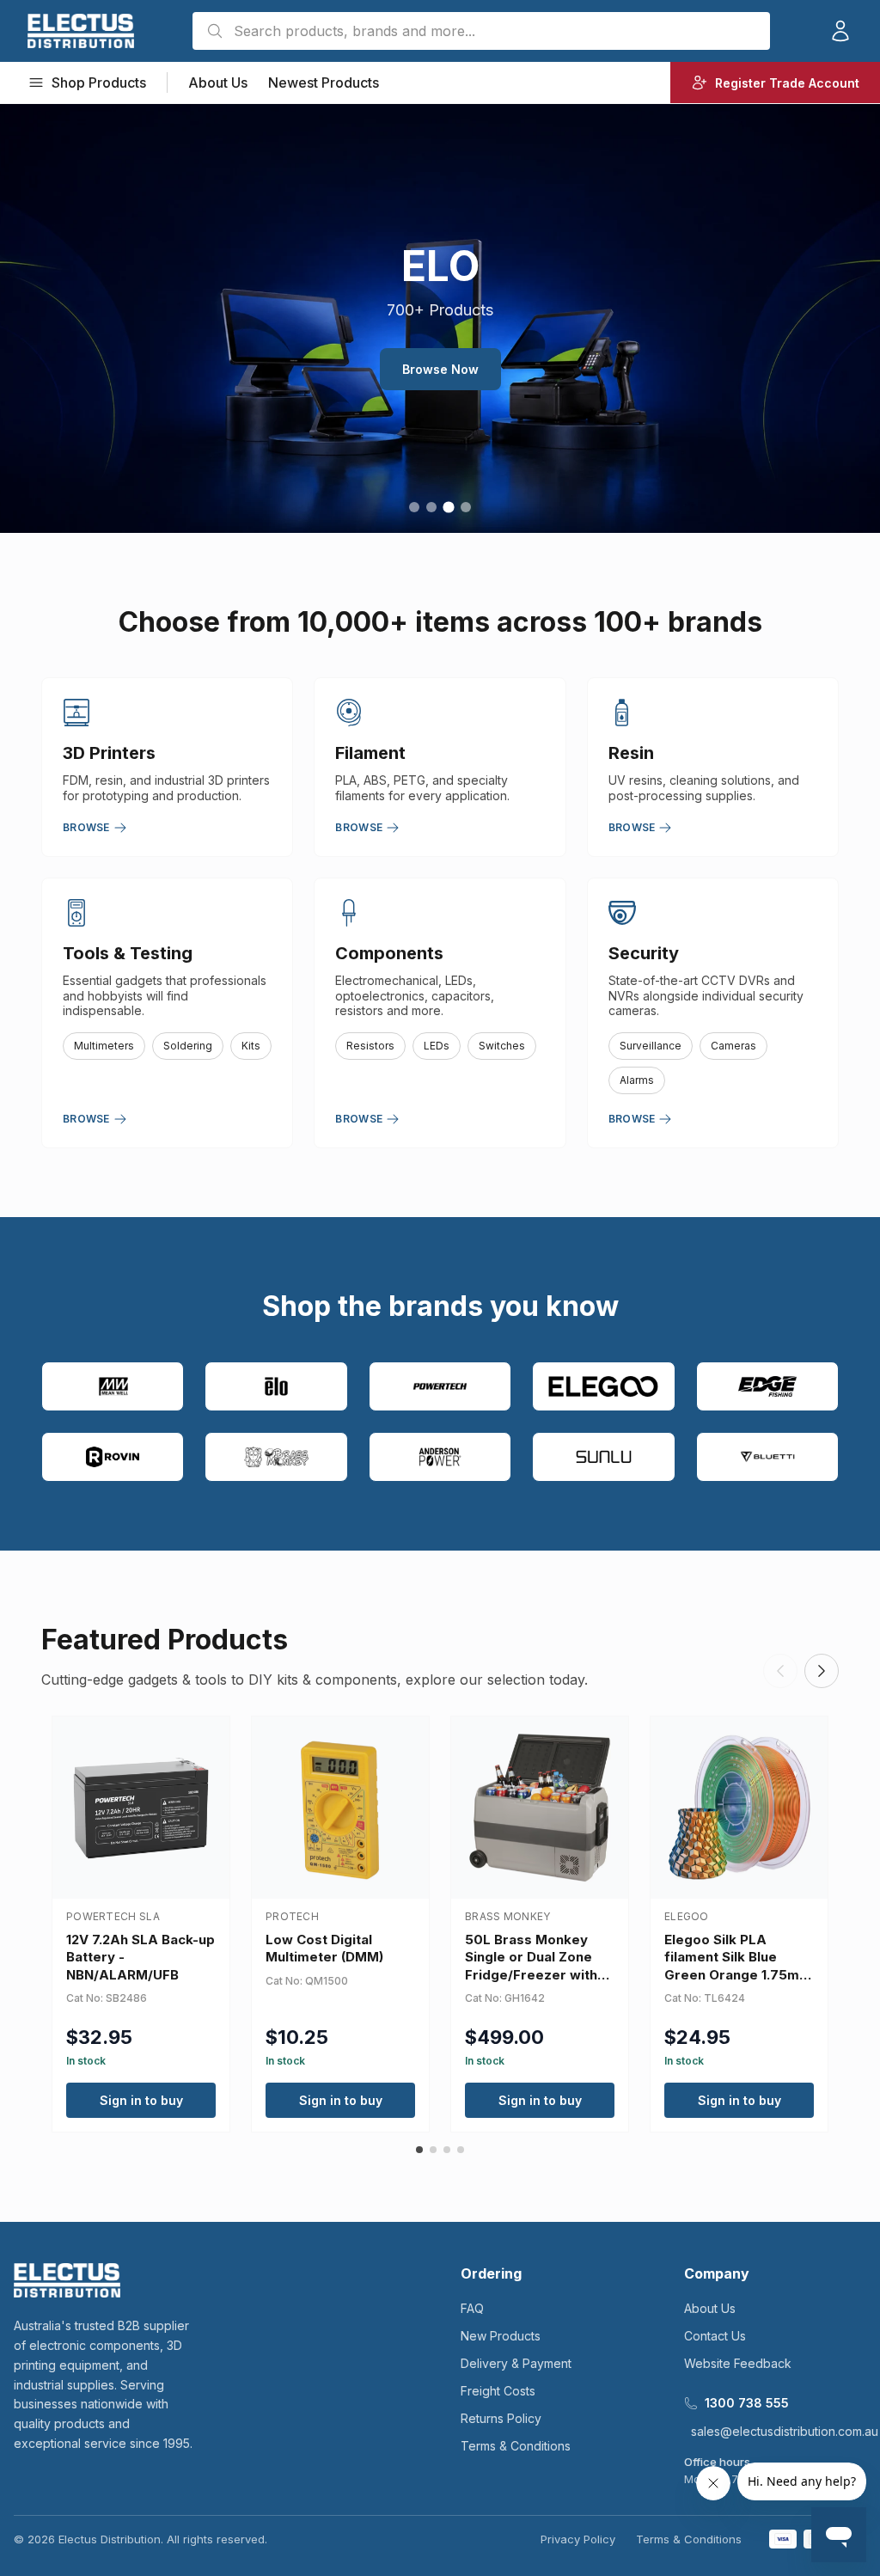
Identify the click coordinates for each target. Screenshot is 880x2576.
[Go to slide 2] (431, 507)
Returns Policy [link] (501, 2418)
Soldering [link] (188, 1046)
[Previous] (780, 1671)
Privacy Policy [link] (578, 2539)
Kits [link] (251, 1046)
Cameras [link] (733, 1046)
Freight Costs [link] (498, 2391)
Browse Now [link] (440, 369)
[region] (440, 318)
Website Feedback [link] (738, 2363)
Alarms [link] (637, 1080)
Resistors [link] (370, 1046)
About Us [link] (218, 83)
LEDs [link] (437, 1046)
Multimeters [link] (104, 1046)
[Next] (822, 1671)
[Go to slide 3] (448, 507)
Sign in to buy (141, 2100)
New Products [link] (501, 2336)
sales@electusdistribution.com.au (785, 2431)
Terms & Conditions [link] (516, 2446)
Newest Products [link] (324, 83)
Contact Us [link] (715, 2336)
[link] (81, 31)
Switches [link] (502, 1046)
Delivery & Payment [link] (516, 2363)
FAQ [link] (472, 2308)
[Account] (840, 31)
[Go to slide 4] (466, 507)
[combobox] (481, 31)
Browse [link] (86, 827)
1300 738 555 (747, 2403)
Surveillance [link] (651, 1046)
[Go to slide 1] (414, 507)
